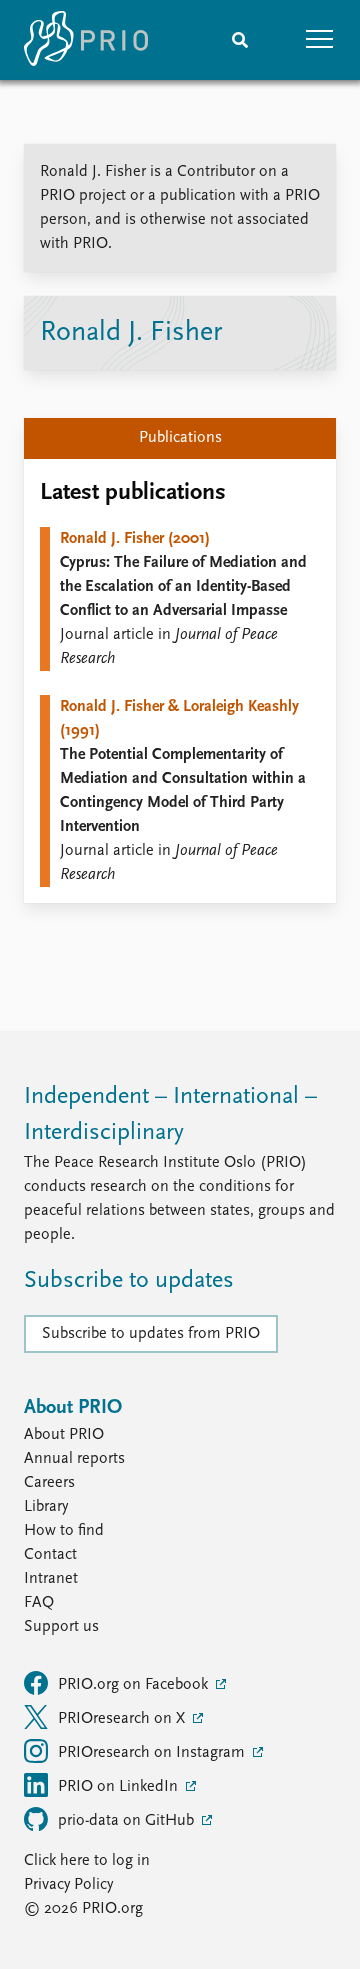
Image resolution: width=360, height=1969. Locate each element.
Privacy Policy (68, 1885)
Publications (180, 438)
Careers (49, 1483)
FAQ (39, 1603)
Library (46, 1507)
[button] (320, 40)
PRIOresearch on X (123, 1719)
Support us (61, 1627)
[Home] (86, 40)
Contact (50, 1555)
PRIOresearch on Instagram (153, 1753)
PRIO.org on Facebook (135, 1685)
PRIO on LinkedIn (120, 1787)
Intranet (51, 1579)
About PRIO (64, 1435)
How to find (64, 1531)
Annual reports (74, 1459)
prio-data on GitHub (128, 1821)
